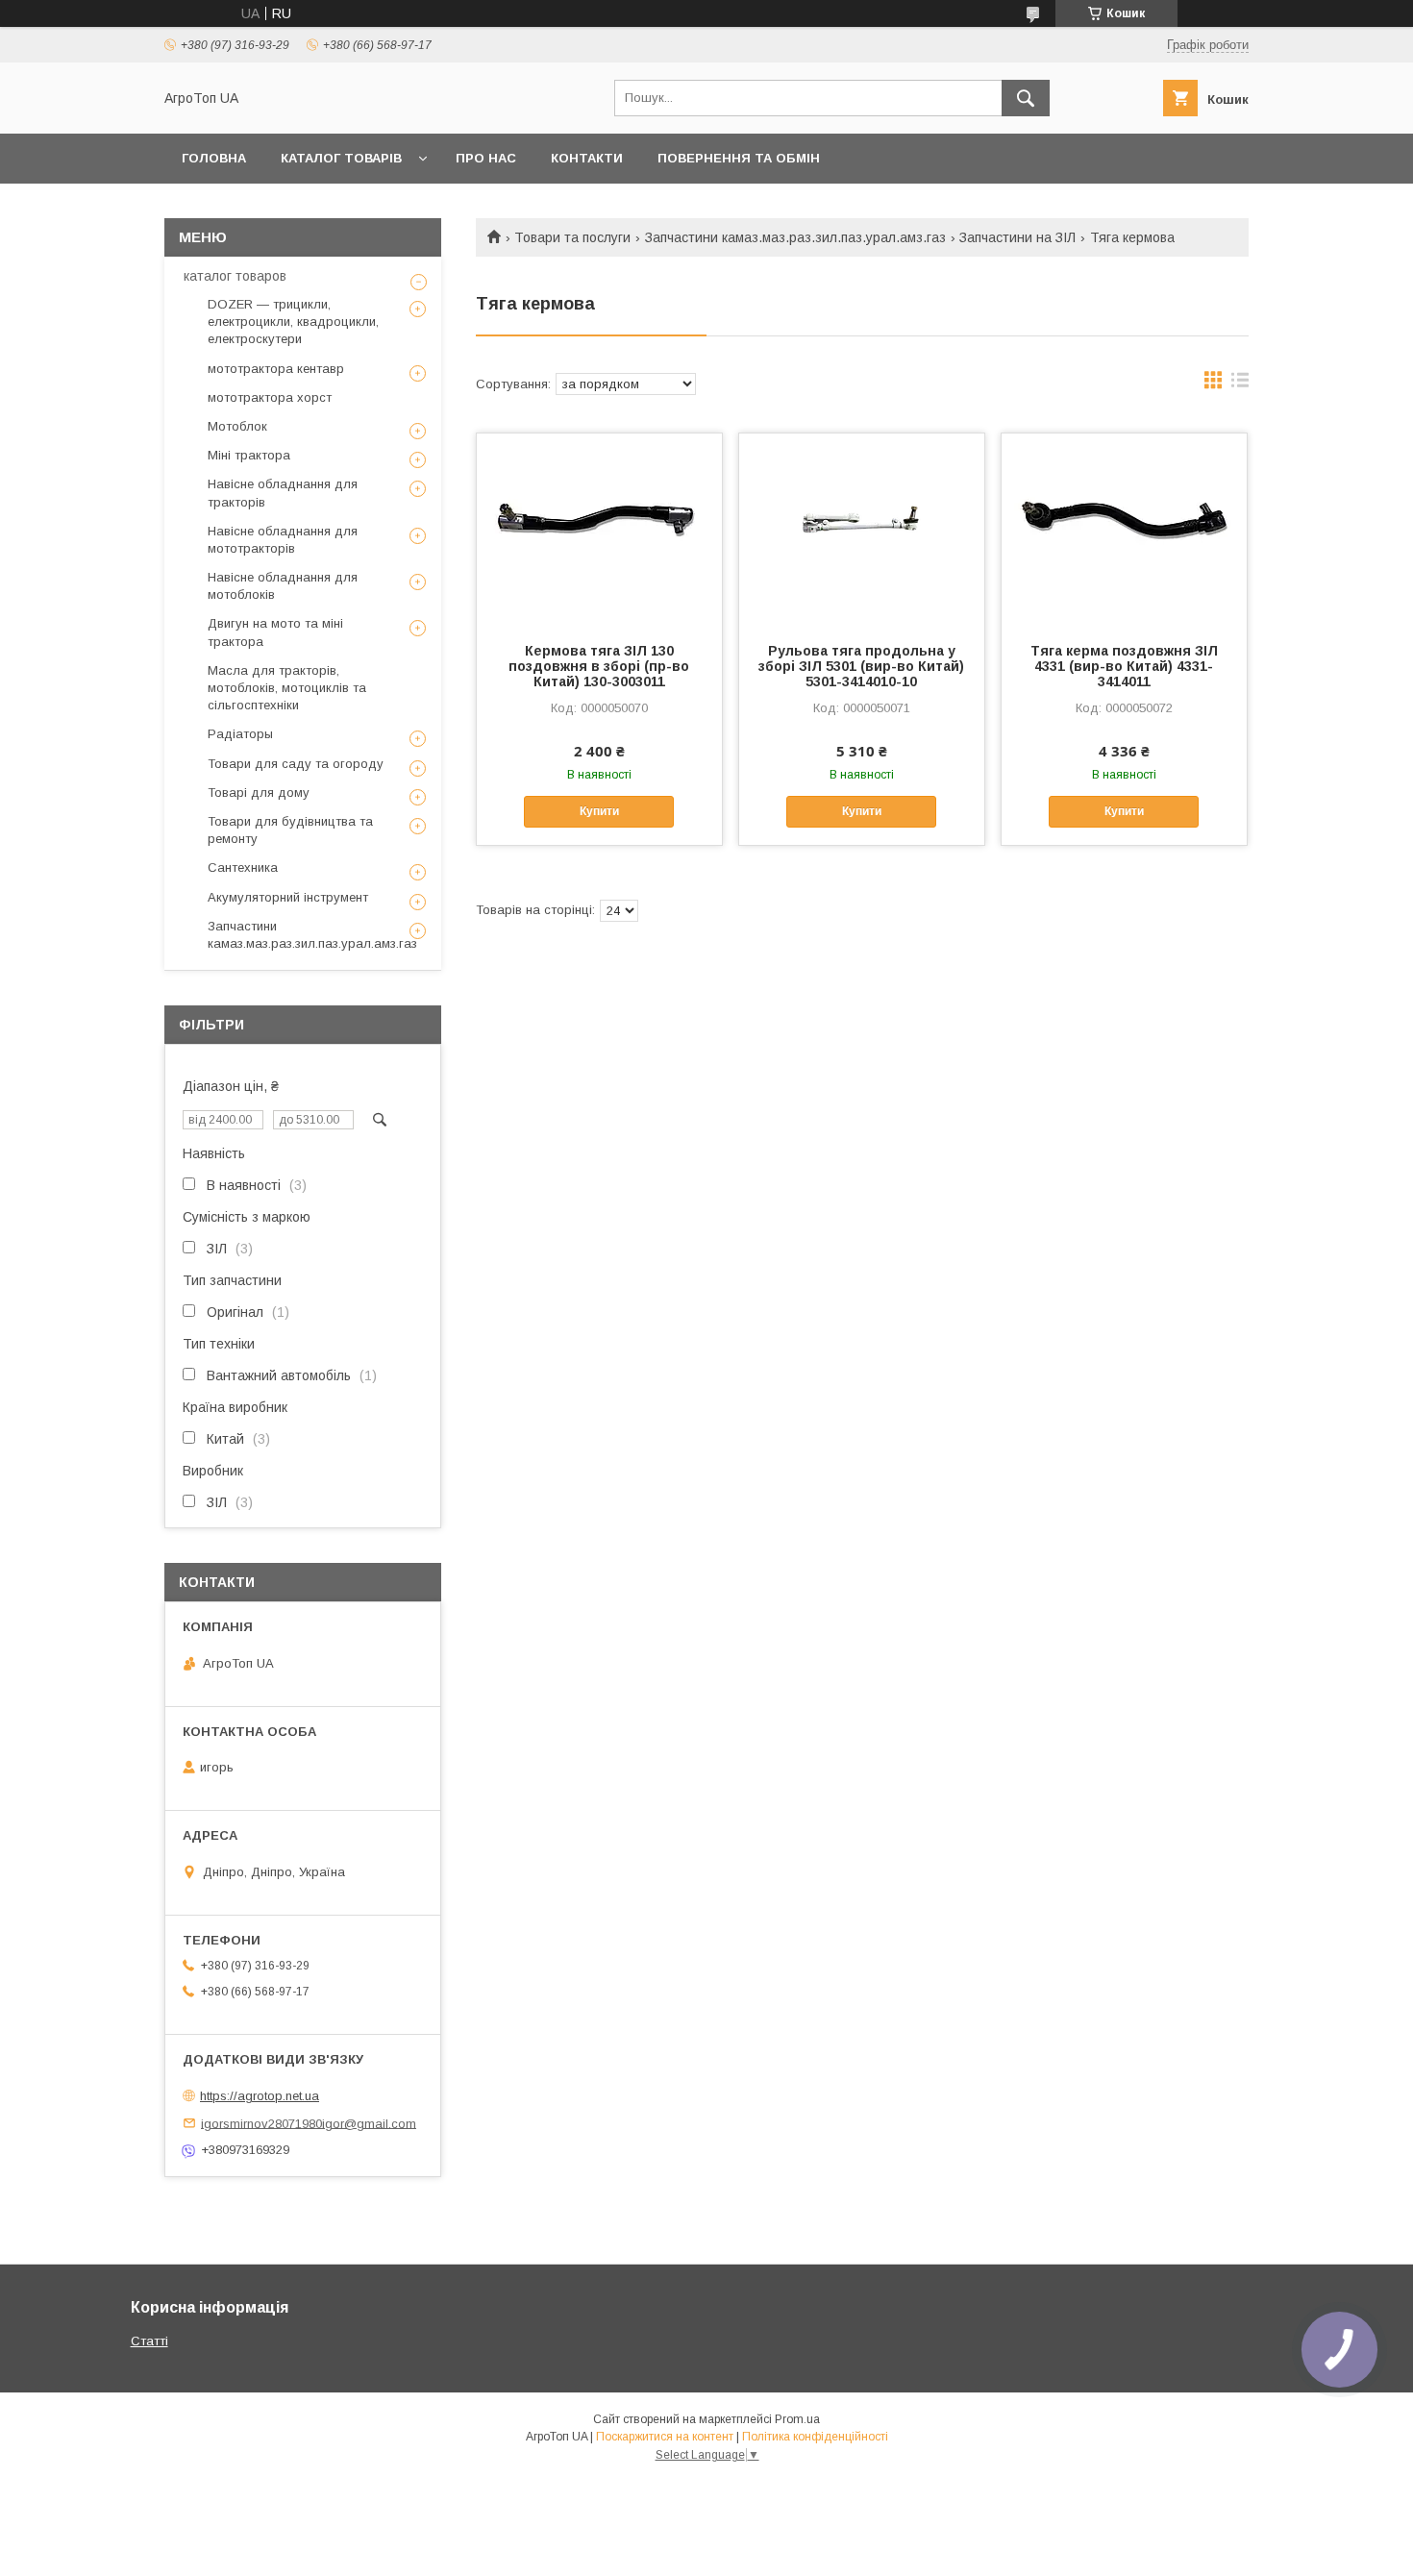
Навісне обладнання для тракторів (283, 493)
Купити (599, 811)
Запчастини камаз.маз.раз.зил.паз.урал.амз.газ (795, 237)
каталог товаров (235, 276)
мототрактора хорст (270, 397)
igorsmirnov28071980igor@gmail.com (309, 2123)
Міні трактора (249, 455)
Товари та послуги (572, 237)
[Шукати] (1026, 98)
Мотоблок (237, 426)
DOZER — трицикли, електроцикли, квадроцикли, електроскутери (293, 322)
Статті (149, 2341)
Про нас (486, 158)
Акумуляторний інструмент (288, 897)
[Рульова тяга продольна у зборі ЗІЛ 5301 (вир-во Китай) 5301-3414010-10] (862, 530)
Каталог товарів (341, 158)
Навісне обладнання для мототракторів (283, 540)
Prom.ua (797, 2419)
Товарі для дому (259, 793)
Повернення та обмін (739, 158)
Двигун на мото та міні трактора (275, 632)
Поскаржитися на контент (665, 2437)
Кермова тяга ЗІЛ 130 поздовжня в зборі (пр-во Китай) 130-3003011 (599, 666)
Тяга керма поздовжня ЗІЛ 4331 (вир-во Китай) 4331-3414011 (1124, 666)
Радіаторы (240, 734)
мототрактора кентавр (276, 369)
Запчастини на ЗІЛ (1017, 237)
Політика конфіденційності (815, 2437)
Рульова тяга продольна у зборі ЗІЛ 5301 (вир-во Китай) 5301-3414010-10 (861, 666)
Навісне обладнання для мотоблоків (283, 586)
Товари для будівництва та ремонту (290, 830)
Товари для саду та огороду (296, 764)
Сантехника (243, 867)
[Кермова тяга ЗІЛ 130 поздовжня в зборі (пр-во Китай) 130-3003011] (599, 530)
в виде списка (1240, 384)
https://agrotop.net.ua (260, 2096)
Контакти (587, 158)
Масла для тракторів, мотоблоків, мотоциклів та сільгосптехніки (287, 688)
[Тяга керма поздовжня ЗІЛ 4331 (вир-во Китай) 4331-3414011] (1124, 530)
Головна (214, 158)
